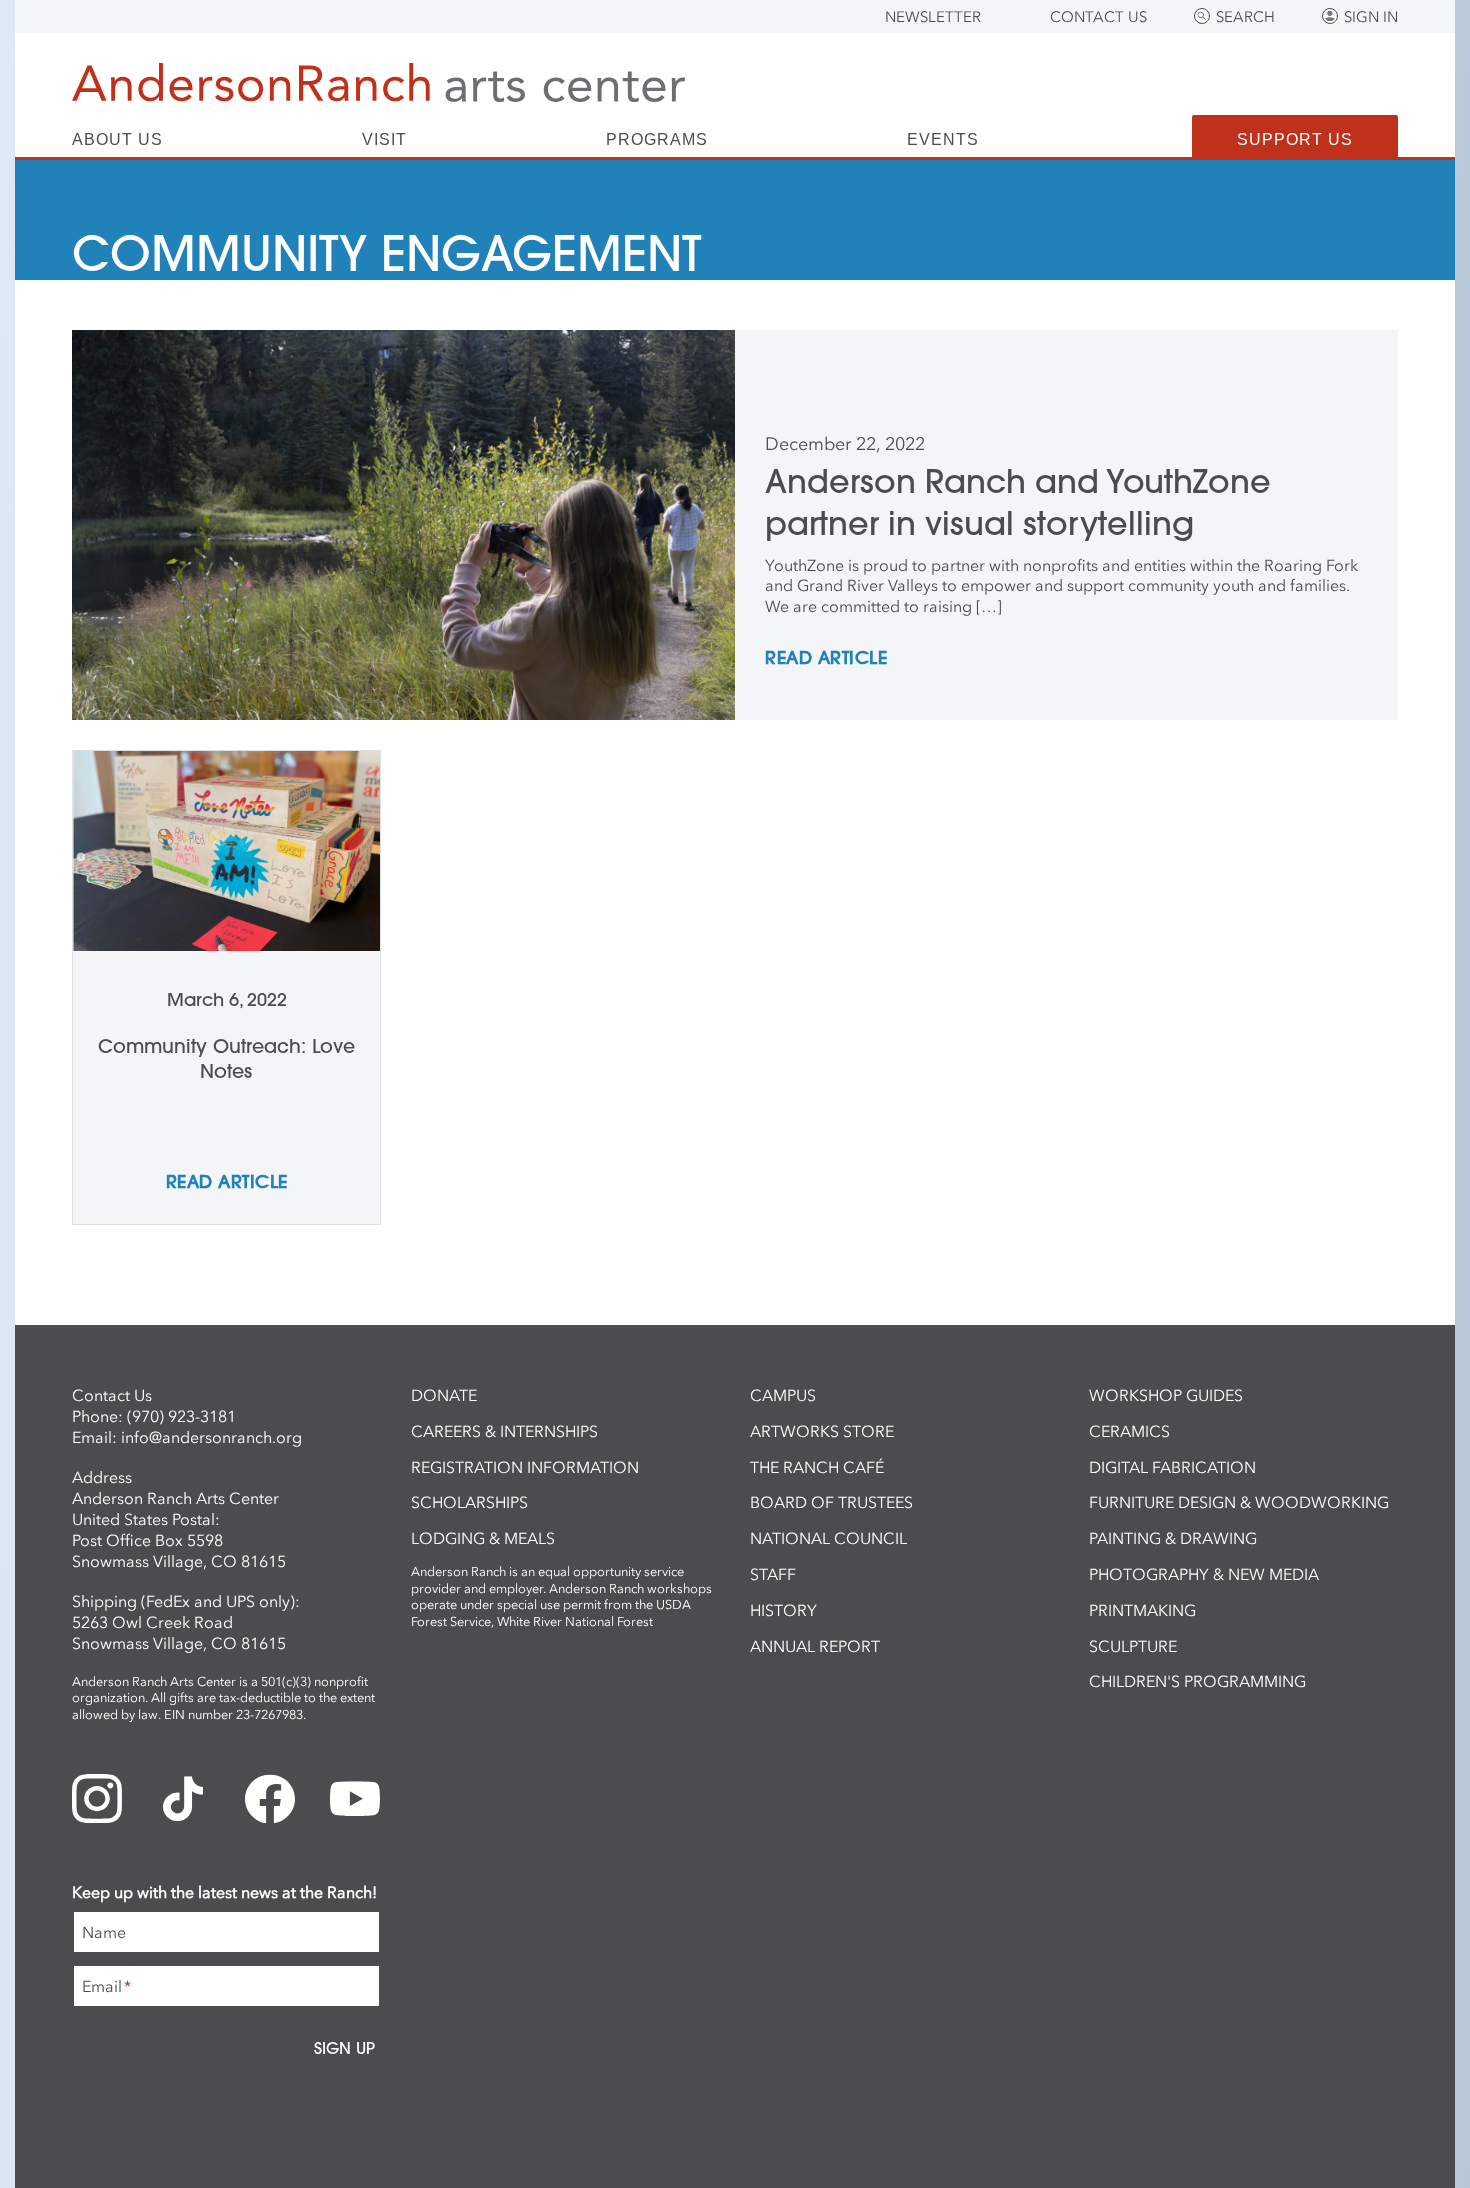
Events (943, 140)
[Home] (378, 82)
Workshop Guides (1166, 1395)
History (783, 1610)
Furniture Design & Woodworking (1239, 1502)
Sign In (1371, 17)
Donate (444, 1395)
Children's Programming (1197, 1681)
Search (1245, 17)
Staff (773, 1574)
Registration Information (525, 1467)
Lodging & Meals (483, 1538)
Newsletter (933, 17)
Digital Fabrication (1172, 1467)
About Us (117, 140)
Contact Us (1098, 17)
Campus (783, 1395)
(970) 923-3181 (181, 1416)
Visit (384, 140)
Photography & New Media (1204, 1574)
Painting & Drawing (1173, 1538)
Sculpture (1133, 1646)
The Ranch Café (817, 1467)
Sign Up (344, 2048)
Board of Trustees (831, 1502)
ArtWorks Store (822, 1431)
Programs (657, 140)
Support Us (1295, 139)
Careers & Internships (504, 1431)
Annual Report (815, 1646)
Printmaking (1142, 1610)
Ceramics (1129, 1431)
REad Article (826, 659)
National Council (828, 1538)
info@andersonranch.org (211, 1437)
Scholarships (469, 1502)
